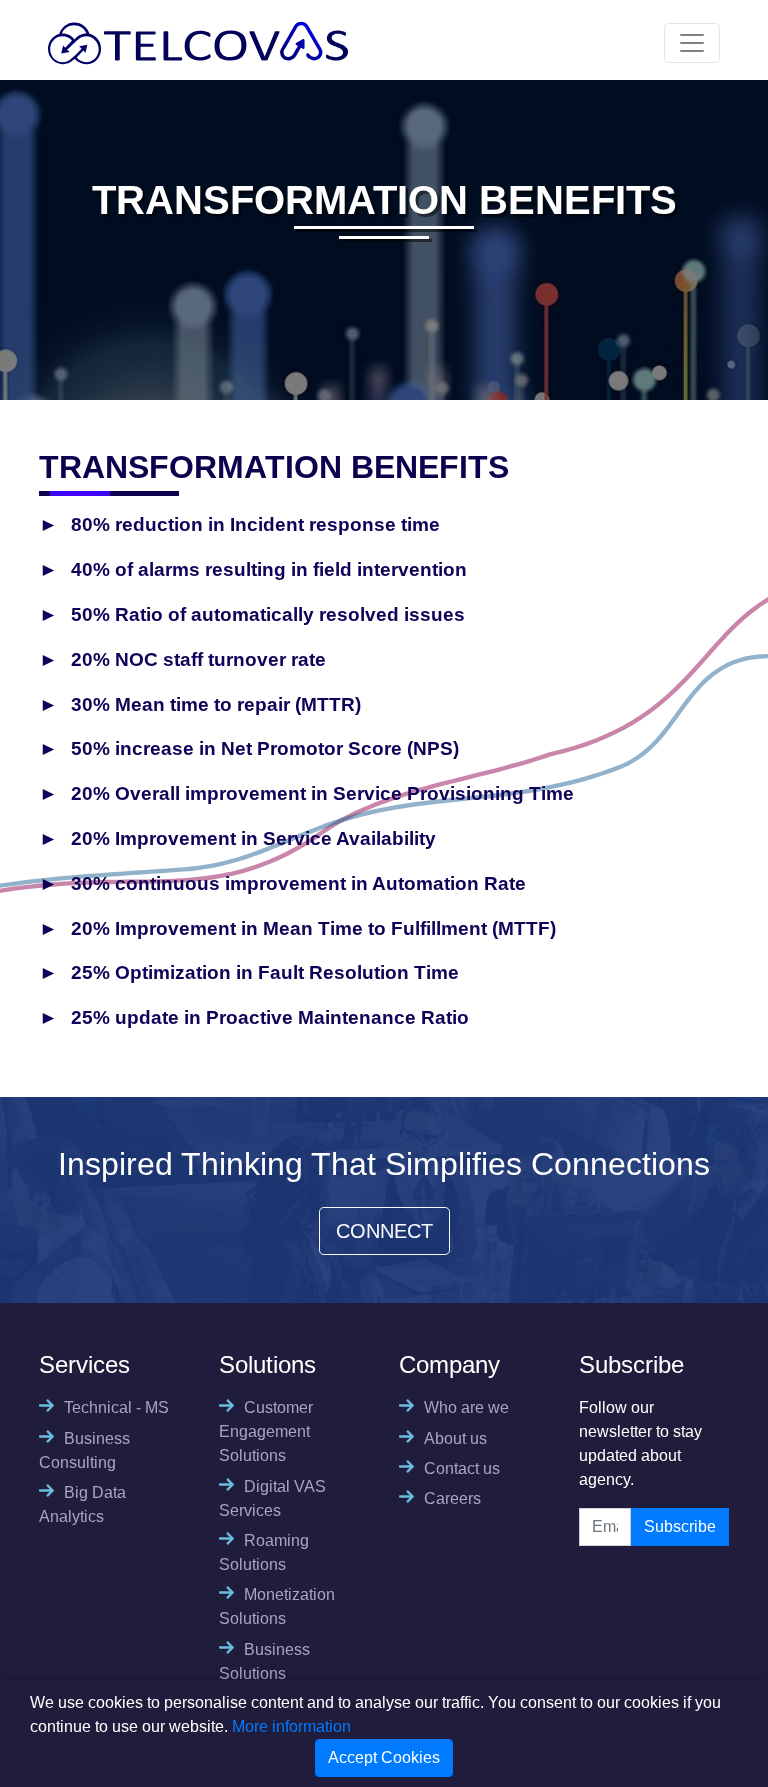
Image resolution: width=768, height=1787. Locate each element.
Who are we (466, 1407)
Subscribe (680, 1526)
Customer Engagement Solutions (266, 1431)
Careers (452, 1498)
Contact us (462, 1468)
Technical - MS (116, 1407)
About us (455, 1438)
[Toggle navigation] (692, 43)
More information (291, 1726)
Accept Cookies (384, 1757)
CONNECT (384, 1231)
